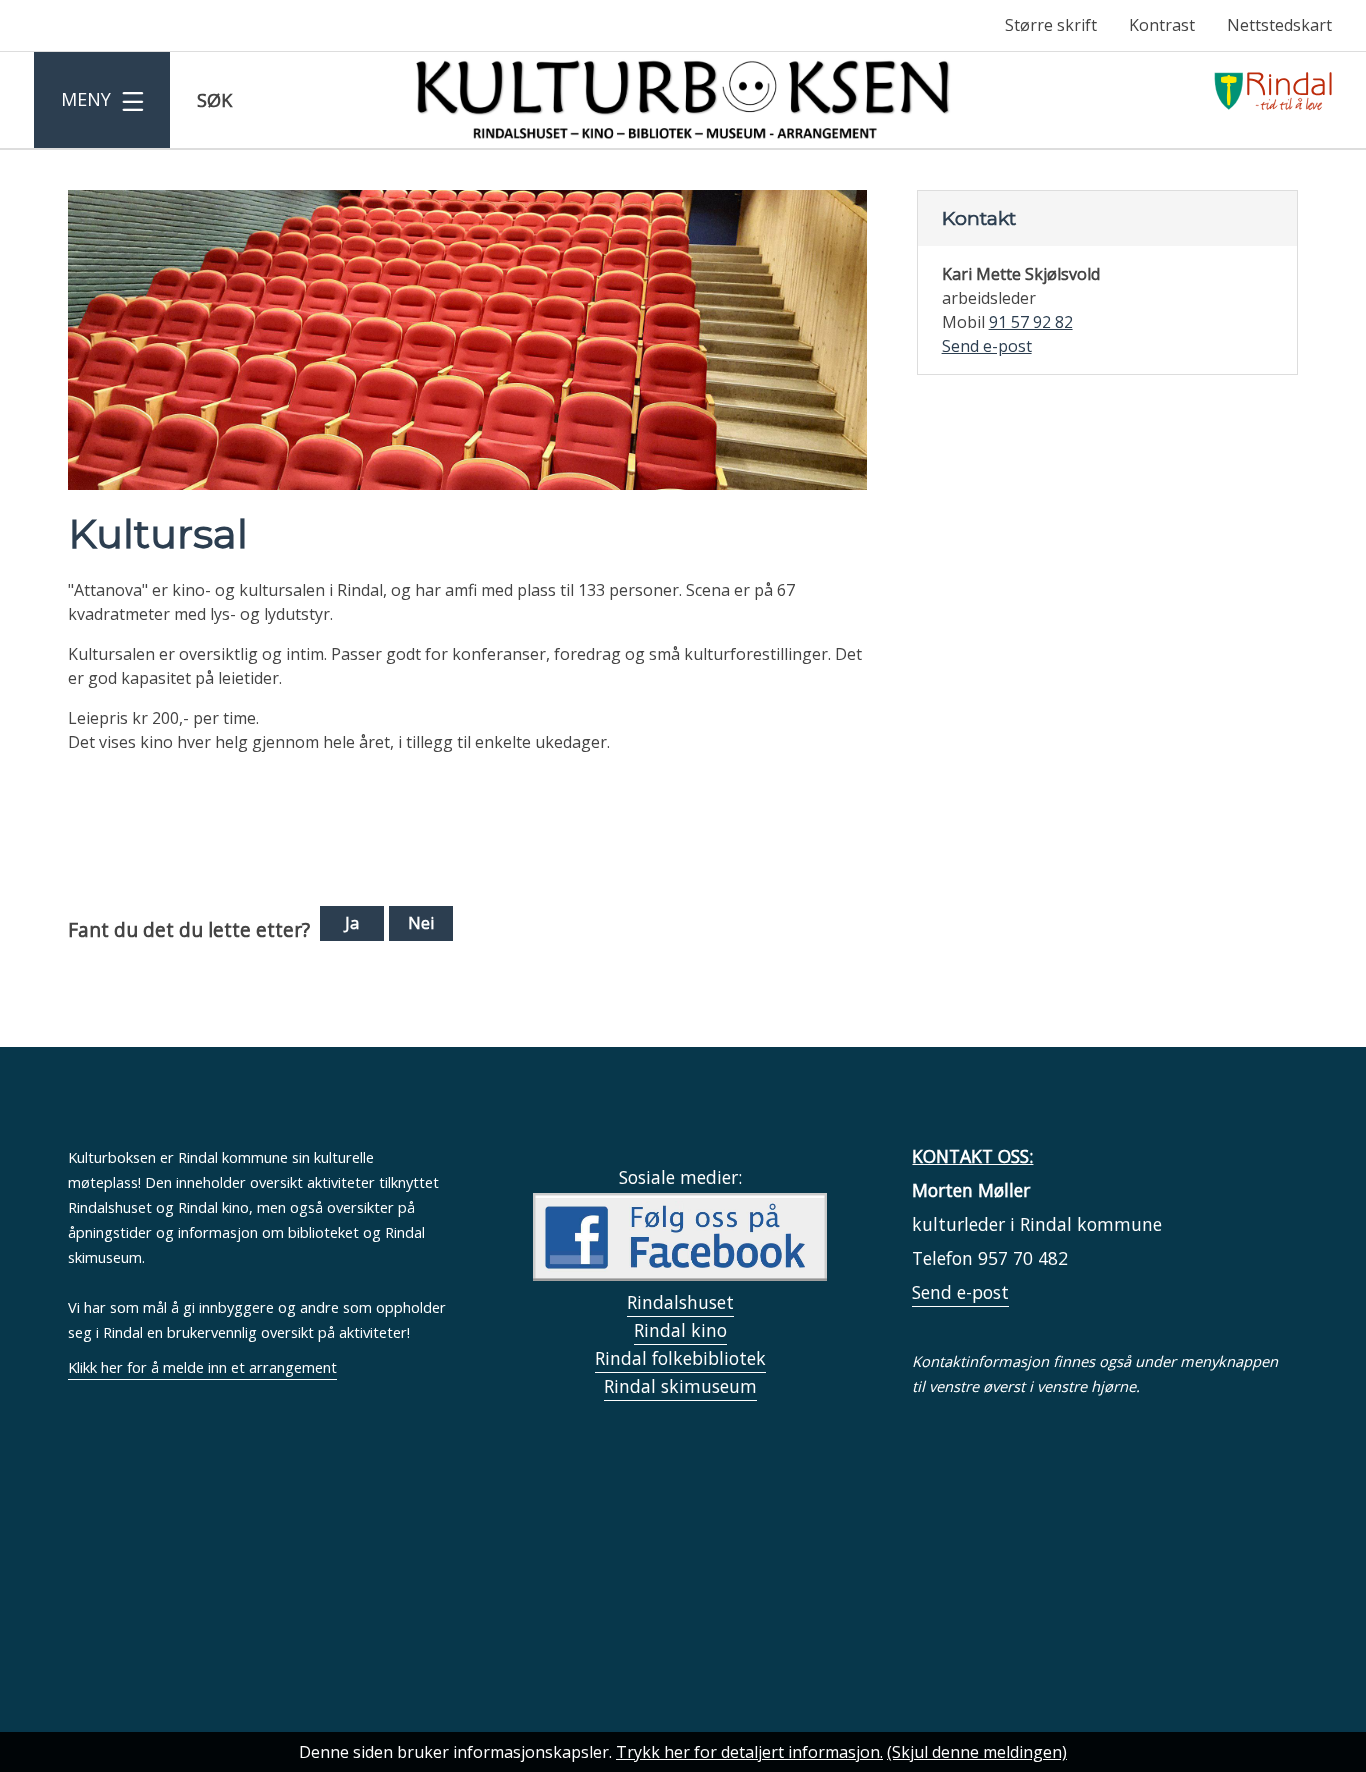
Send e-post (960, 1292)
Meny (85, 98)
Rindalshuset (680, 1302)
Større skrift (1051, 25)
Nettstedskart (1279, 25)
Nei (421, 923)
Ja (352, 923)
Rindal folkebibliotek (680, 1358)
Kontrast (1162, 25)
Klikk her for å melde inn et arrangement (202, 1367)
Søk (214, 111)
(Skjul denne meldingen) (977, 1752)
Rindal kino (680, 1330)
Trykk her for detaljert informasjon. (749, 1752)
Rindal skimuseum (680, 1386)
